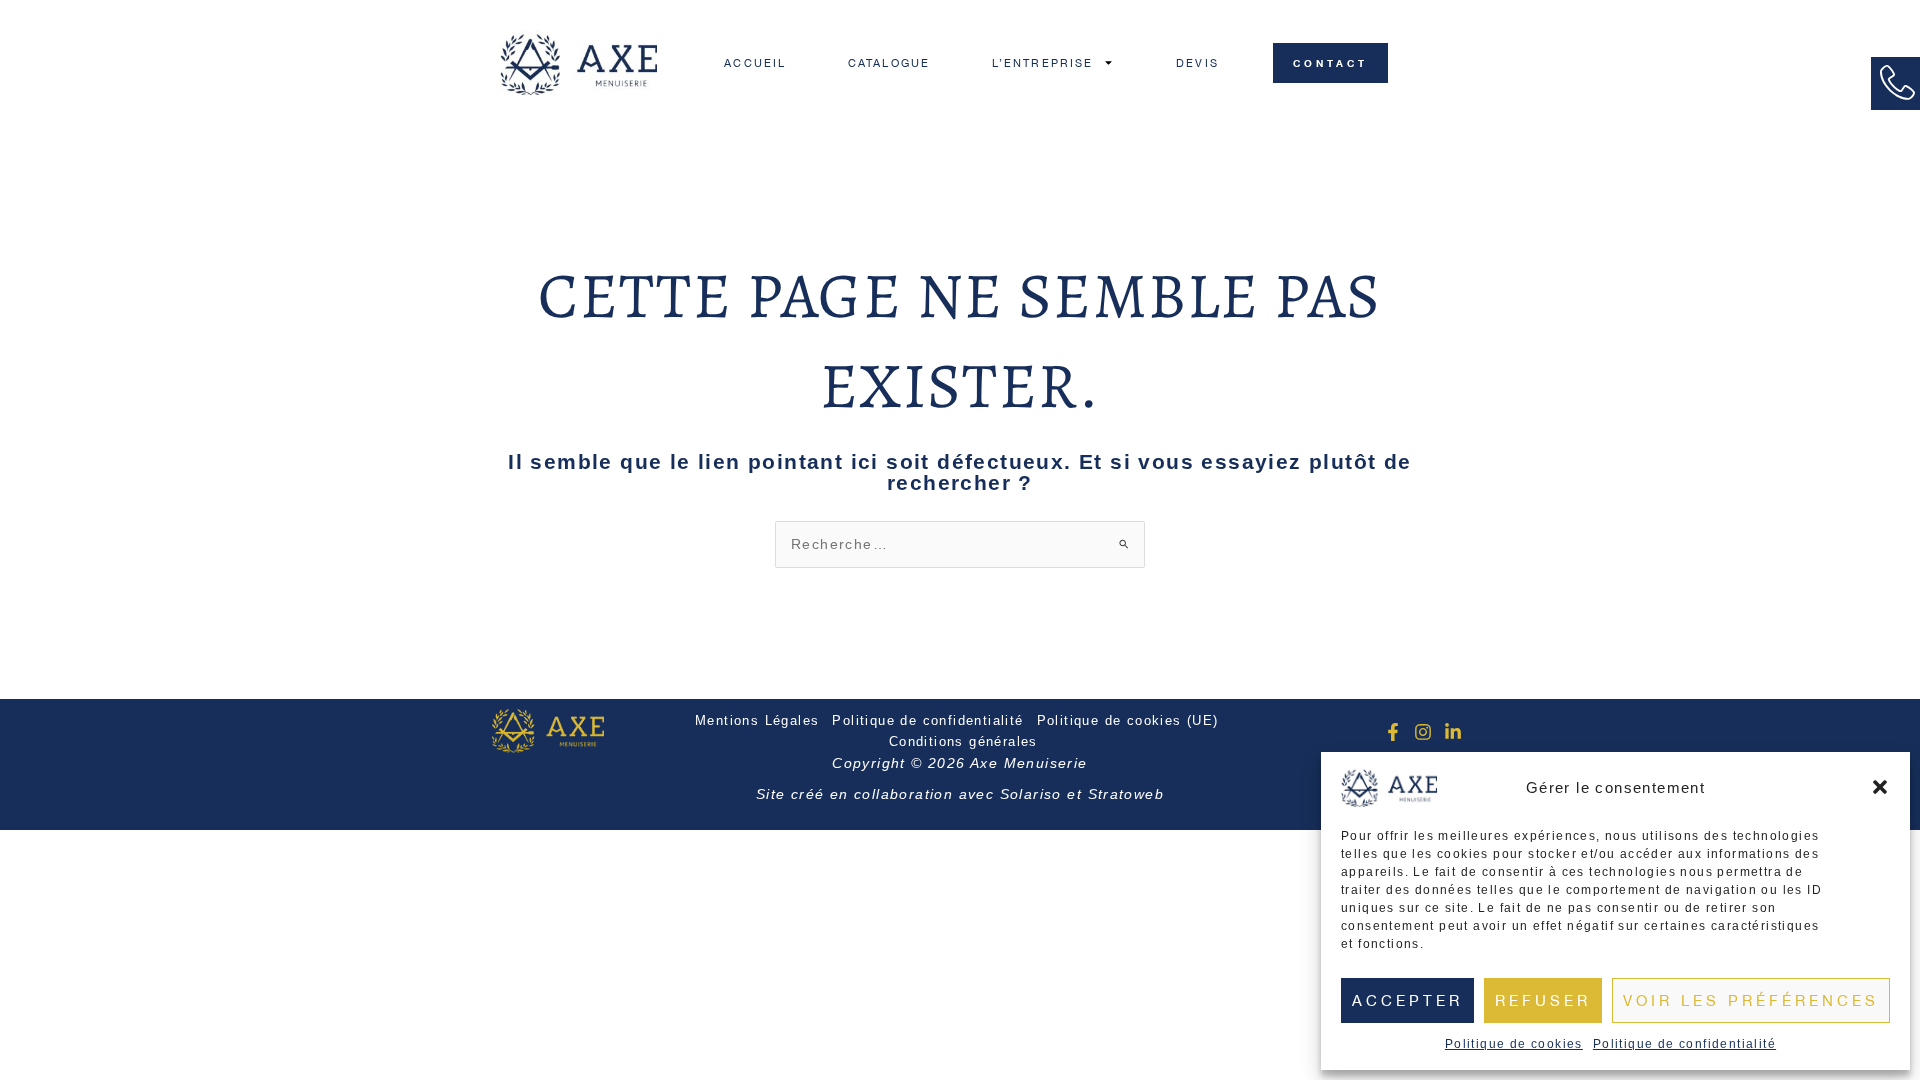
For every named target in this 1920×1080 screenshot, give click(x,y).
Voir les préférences (1751, 1000)
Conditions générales (963, 741)
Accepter (1407, 1000)
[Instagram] (1423, 732)
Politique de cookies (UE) (1128, 720)
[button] (1880, 787)
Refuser (1543, 1000)
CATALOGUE (889, 63)
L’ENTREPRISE (1042, 63)
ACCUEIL (755, 63)
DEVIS (1197, 63)
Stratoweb (1126, 794)
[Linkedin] (1453, 732)
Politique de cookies (1514, 1044)
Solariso (1031, 794)
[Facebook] (1393, 732)
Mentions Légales (757, 720)
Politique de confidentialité (1684, 1044)
